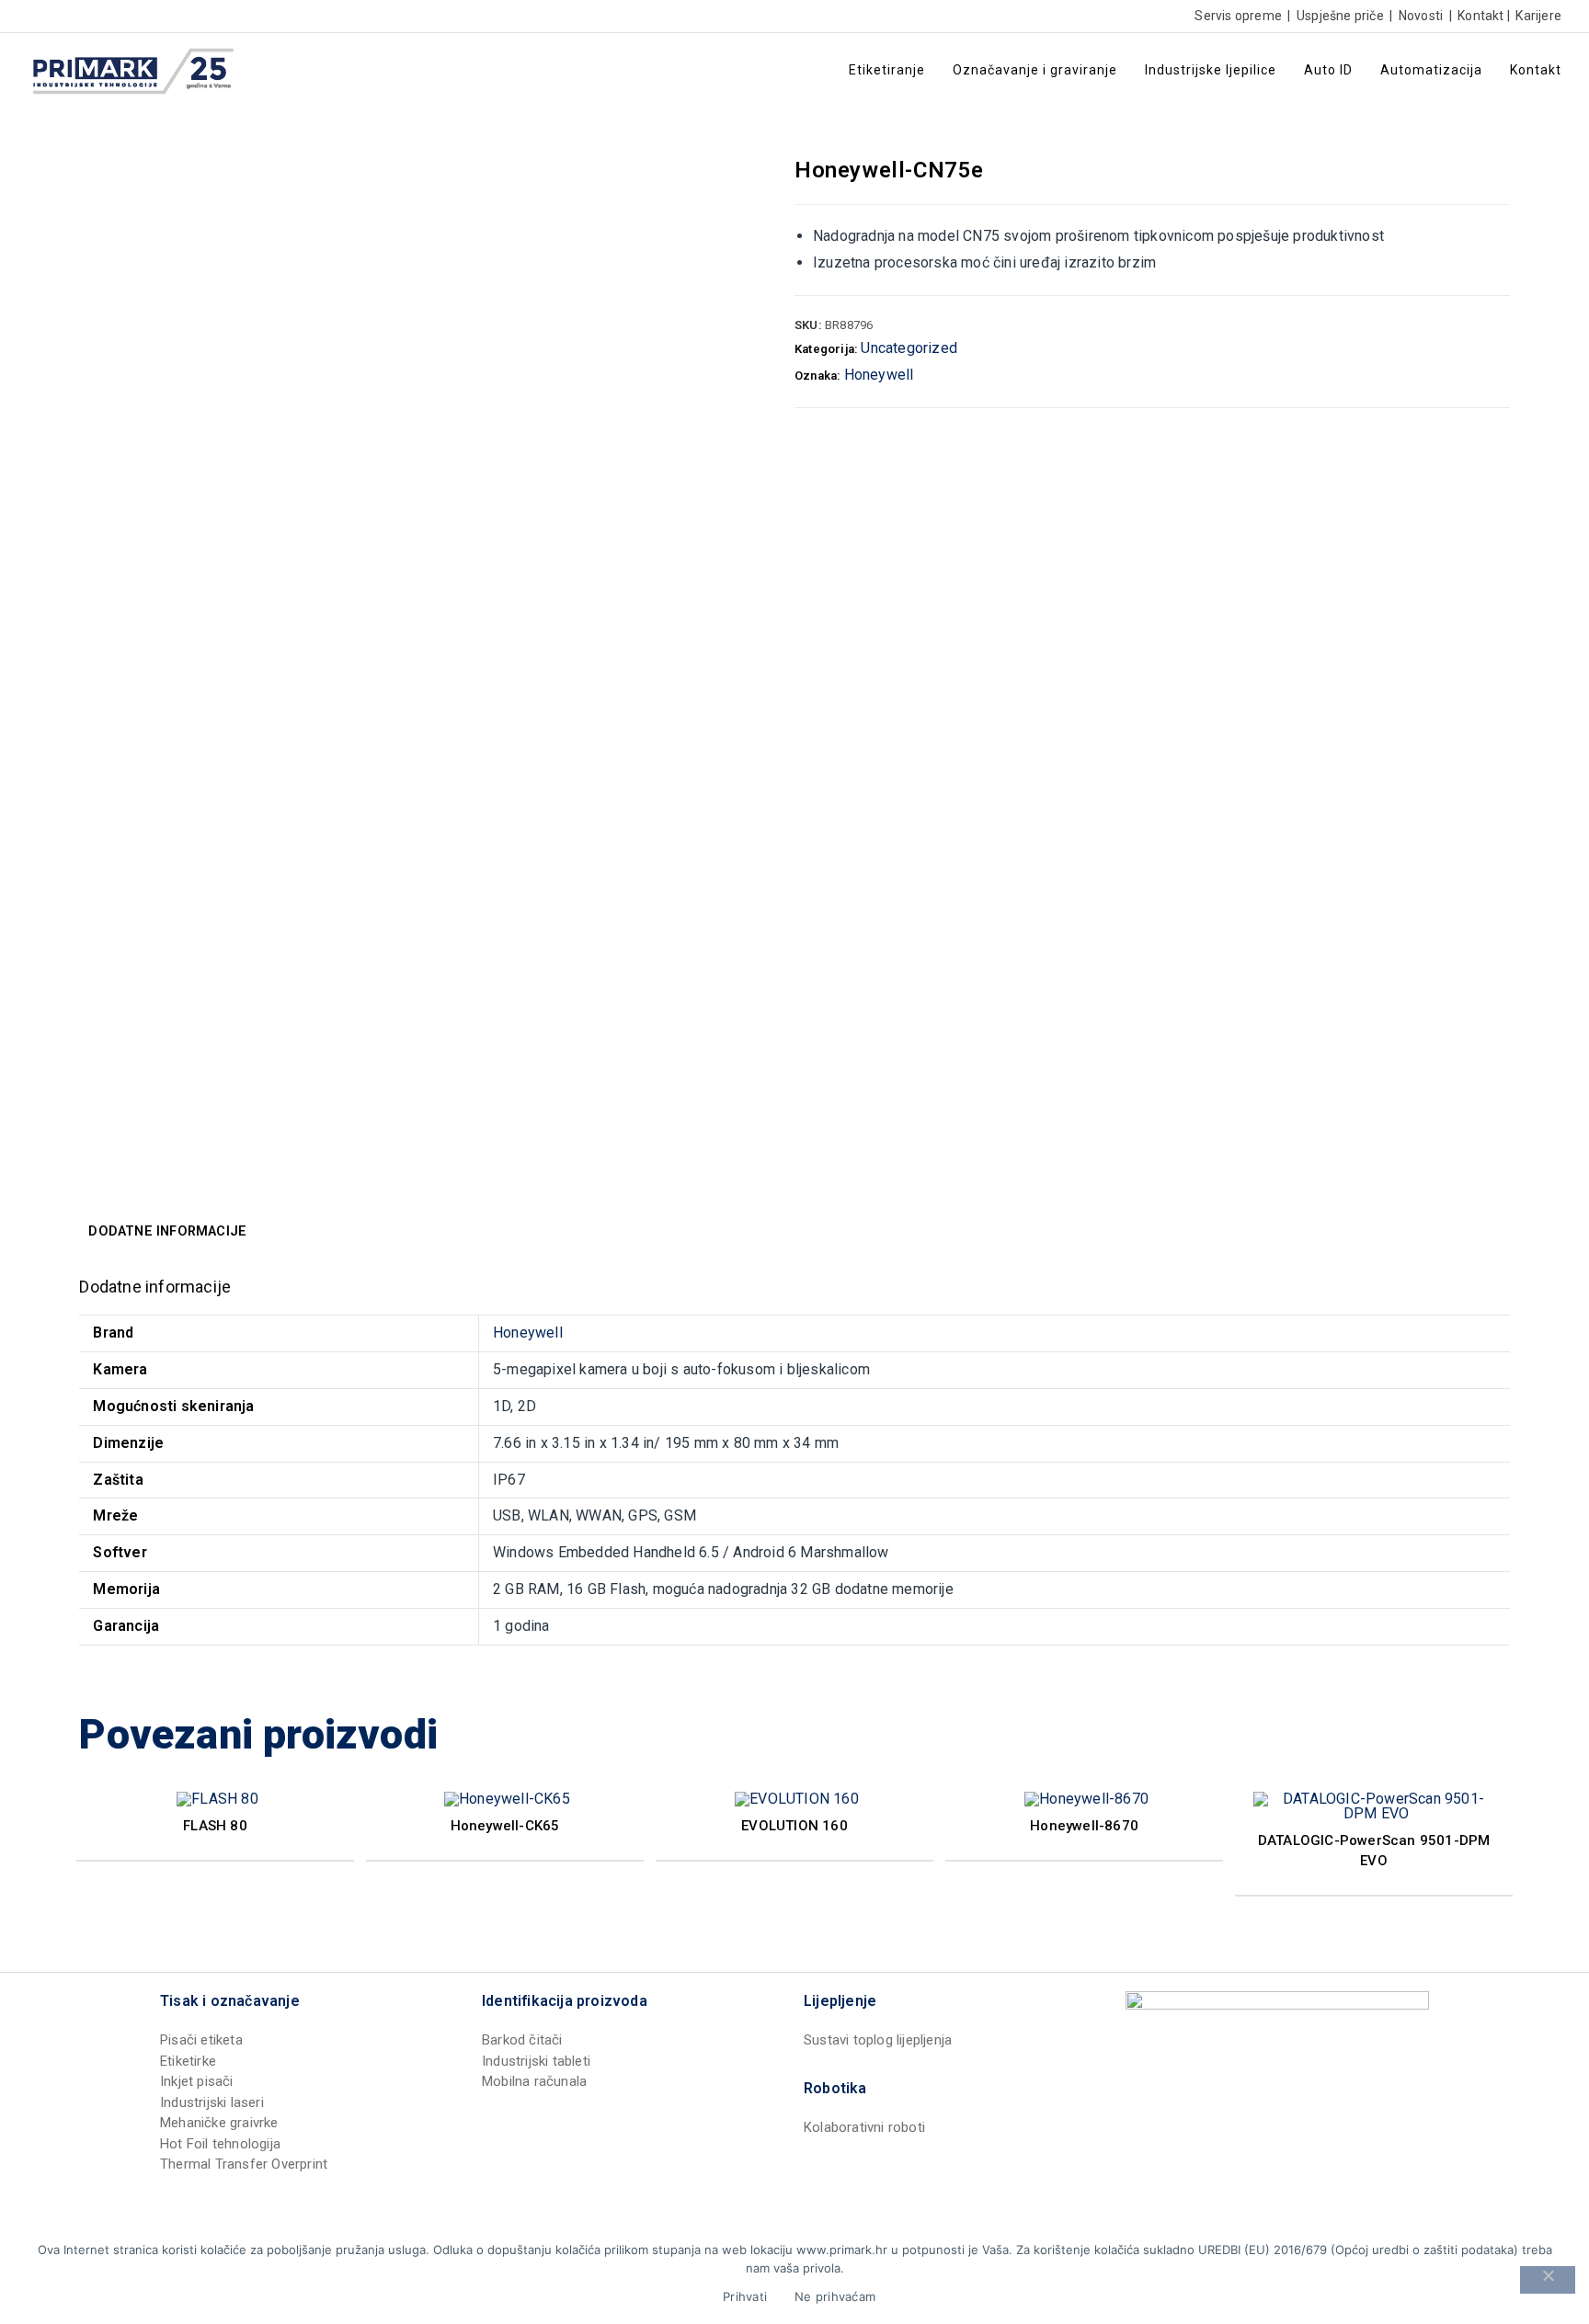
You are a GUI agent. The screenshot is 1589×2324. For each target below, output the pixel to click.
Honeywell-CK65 (505, 1826)
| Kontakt (1475, 16)
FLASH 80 (215, 1826)
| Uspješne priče (1334, 16)
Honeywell (879, 375)
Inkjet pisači (197, 2081)
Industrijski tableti (536, 2061)
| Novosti (1415, 16)
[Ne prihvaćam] (1548, 2280)
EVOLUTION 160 (794, 1826)
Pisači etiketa (201, 2040)
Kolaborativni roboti (864, 2127)
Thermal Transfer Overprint (244, 2164)
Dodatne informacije (167, 1231)
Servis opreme (1238, 16)
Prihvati (745, 2296)
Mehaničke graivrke (219, 2123)
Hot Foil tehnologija (220, 2144)
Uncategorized (909, 348)
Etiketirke (188, 2061)
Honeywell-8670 (1084, 1826)
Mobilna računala (534, 2081)
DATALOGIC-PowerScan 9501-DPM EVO (1374, 1851)
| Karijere (1533, 16)
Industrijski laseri (212, 2102)
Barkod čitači (522, 2040)
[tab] (167, 1232)
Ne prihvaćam (835, 2296)
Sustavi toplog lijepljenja (878, 2040)
